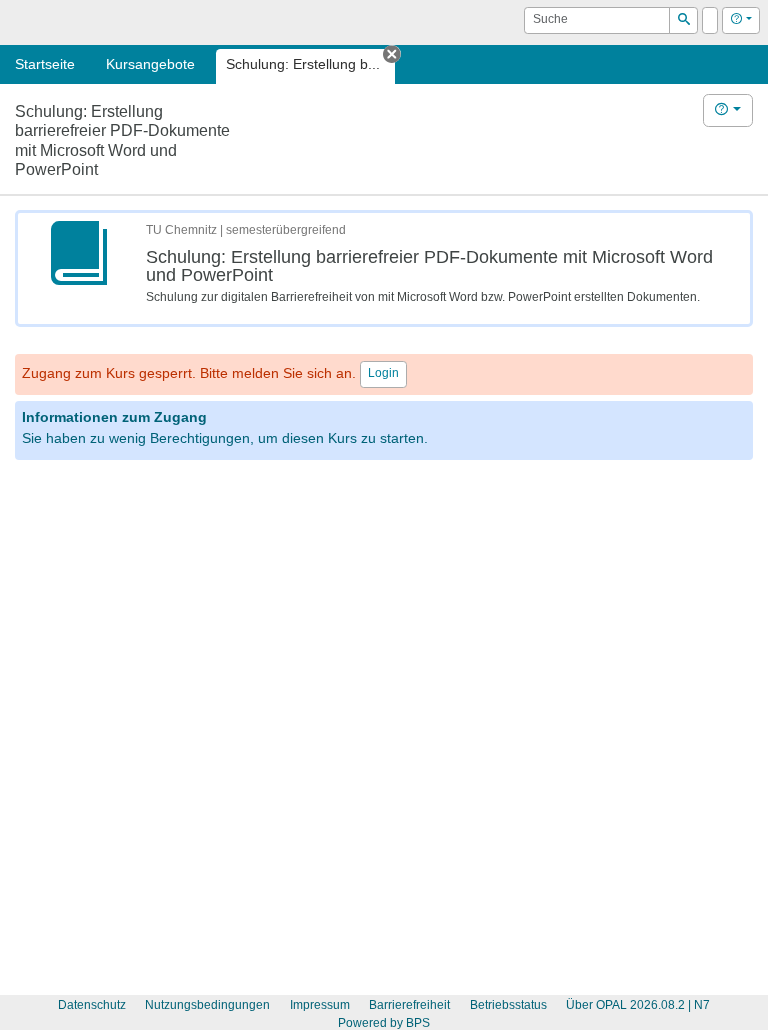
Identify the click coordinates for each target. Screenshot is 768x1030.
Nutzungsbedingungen (207, 1005)
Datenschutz (92, 1005)
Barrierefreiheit (409, 1005)
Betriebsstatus (508, 1005)
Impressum (320, 1005)
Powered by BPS (384, 1023)
